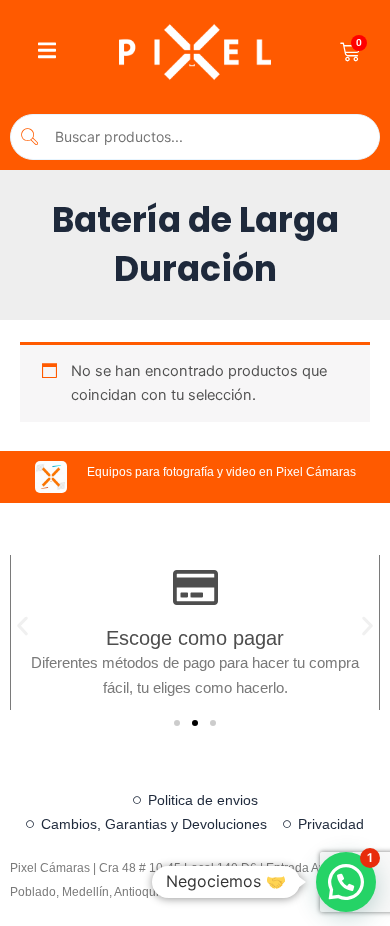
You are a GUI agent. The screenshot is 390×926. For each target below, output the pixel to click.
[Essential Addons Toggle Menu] (47, 52)
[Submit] (30, 136)
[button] (22, 625)
